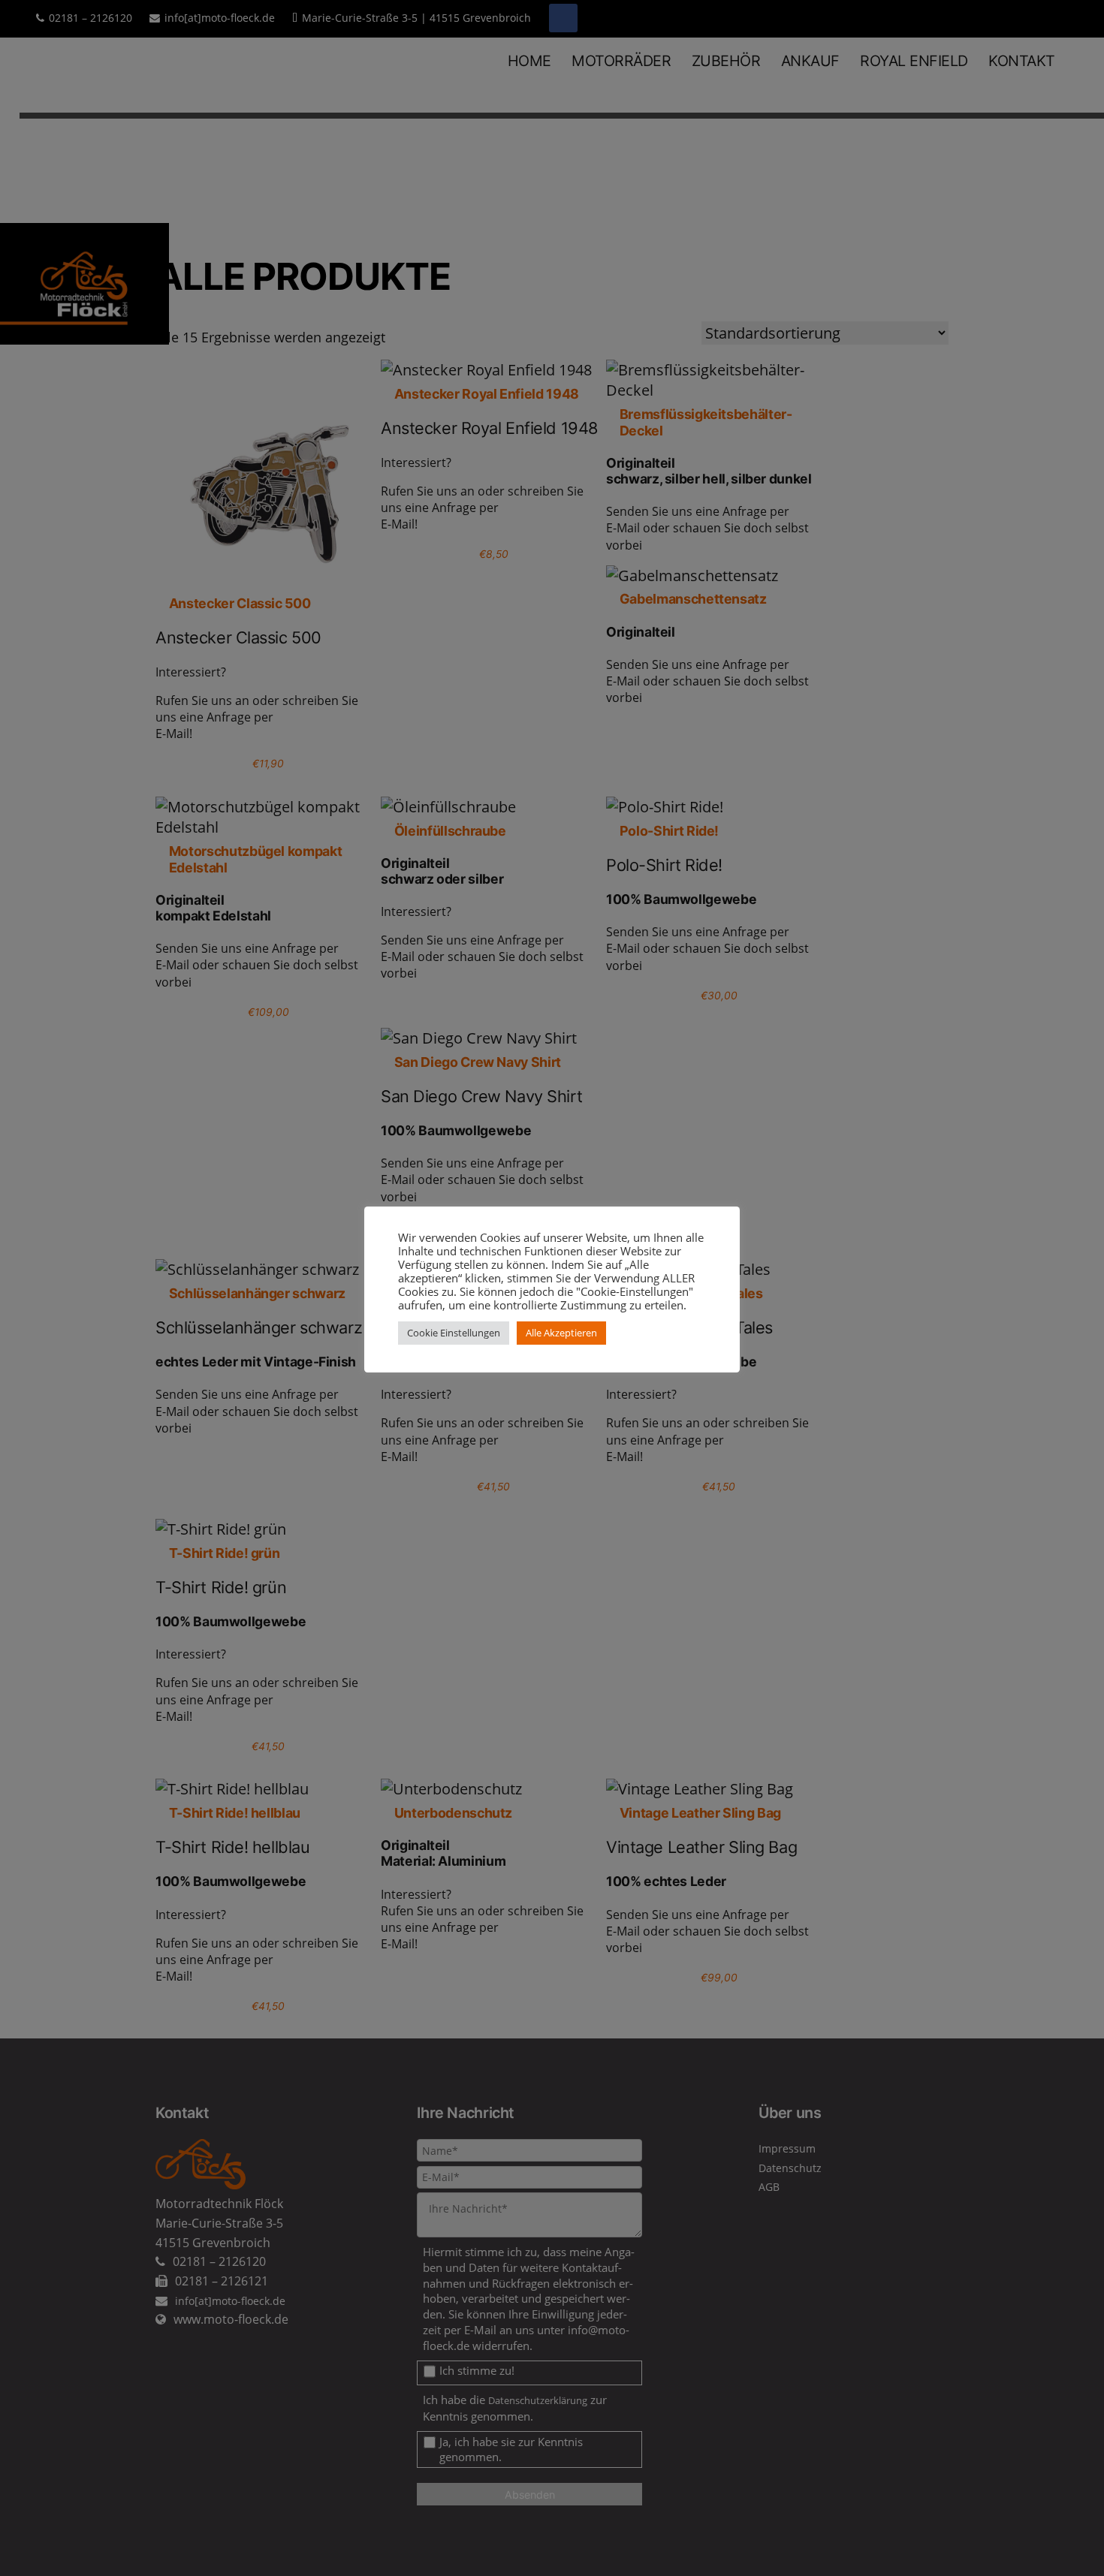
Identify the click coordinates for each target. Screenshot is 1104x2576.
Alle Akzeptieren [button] (561, 1333)
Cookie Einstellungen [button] (454, 1333)
